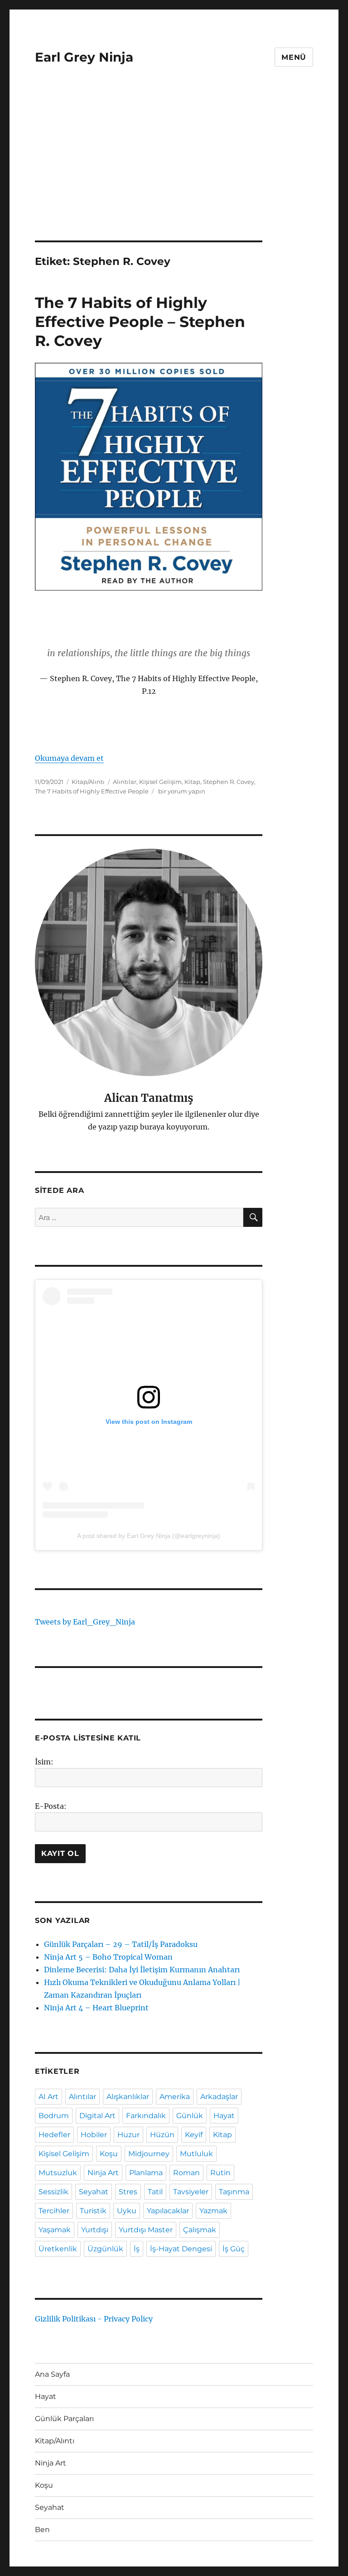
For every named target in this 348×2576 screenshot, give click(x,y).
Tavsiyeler (191, 2192)
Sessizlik (53, 2192)
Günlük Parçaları (64, 2419)
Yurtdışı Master (146, 2230)
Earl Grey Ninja (84, 57)
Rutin (220, 2173)
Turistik (93, 2211)
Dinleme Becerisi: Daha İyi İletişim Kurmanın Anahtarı (142, 1970)
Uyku (127, 2211)
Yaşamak (55, 2230)
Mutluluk (196, 2154)
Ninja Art (103, 2173)
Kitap (192, 782)
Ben (42, 2530)
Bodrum (54, 2116)
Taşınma (234, 2192)
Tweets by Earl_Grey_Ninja (85, 1622)
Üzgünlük (105, 2249)
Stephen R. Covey (229, 782)
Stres (128, 2192)
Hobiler (94, 2135)
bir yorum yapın (181, 791)
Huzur (128, 2135)
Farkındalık (146, 2116)
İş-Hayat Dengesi (181, 2249)
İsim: (44, 1762)
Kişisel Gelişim (160, 782)
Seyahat (94, 2192)
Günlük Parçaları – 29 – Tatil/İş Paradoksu (121, 1944)
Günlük (190, 2116)
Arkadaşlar (219, 2097)
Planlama (146, 2173)
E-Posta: (51, 1806)
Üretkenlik (58, 2249)
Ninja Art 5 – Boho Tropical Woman (108, 1957)
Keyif (194, 2135)
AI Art (48, 2097)
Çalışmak (200, 2230)
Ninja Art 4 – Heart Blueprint (96, 2008)
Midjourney (149, 2154)
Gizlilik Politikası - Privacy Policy (94, 2319)
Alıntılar (125, 782)
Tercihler (54, 2211)
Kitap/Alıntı (88, 782)
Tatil (155, 2192)
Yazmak (213, 2211)
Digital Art (97, 2116)
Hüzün (162, 2135)
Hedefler (54, 2135)
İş (137, 2249)
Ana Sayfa (52, 2374)
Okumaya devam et (69, 758)
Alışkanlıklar (128, 2097)
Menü (294, 57)
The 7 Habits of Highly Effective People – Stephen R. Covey (140, 322)
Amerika (175, 2097)
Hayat (224, 2116)
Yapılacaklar (168, 2211)
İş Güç (234, 2249)
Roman (186, 2173)
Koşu (109, 2154)
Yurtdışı (95, 2230)
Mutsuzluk (58, 2173)
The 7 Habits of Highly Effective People (92, 791)
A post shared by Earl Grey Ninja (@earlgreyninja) (149, 1536)
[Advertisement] (176, 173)
